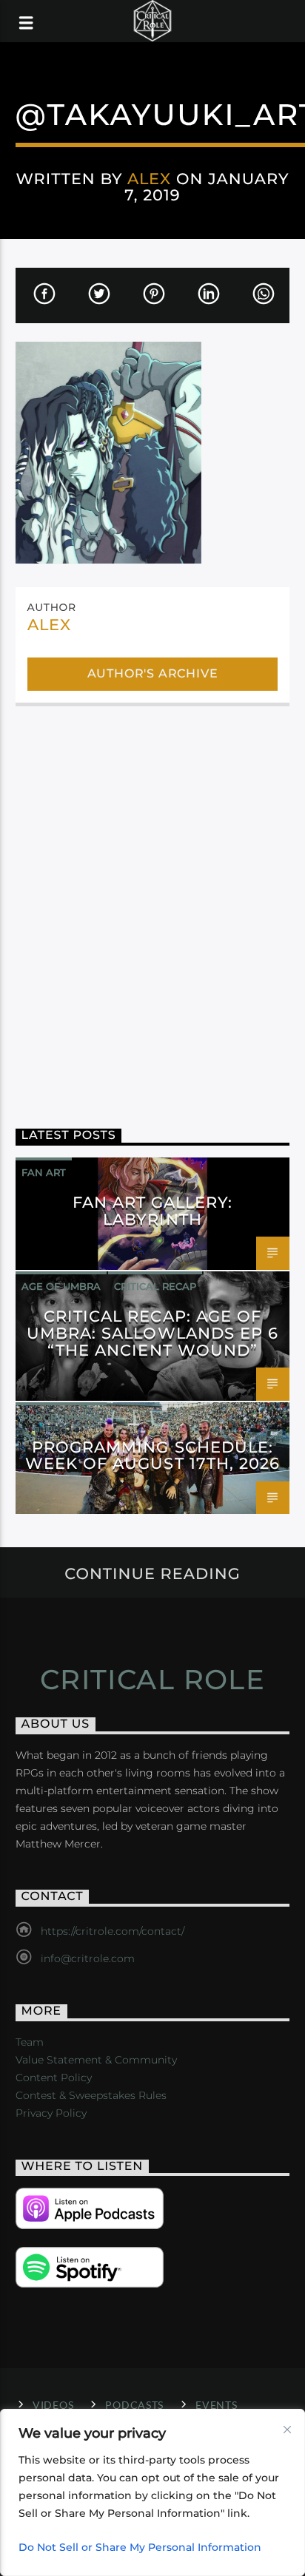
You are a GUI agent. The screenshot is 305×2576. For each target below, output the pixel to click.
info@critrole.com (88, 1958)
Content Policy (54, 2078)
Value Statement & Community (96, 2060)
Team (30, 2042)
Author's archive (153, 673)
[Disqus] (153, 907)
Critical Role (153, 1680)
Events (216, 2405)
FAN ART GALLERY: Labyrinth (153, 1211)
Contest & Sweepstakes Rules (91, 2095)
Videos (53, 2405)
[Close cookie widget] (287, 2430)
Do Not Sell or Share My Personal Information (140, 2547)
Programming (61, 1417)
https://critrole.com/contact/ (113, 1931)
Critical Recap (155, 1286)
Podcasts (134, 2405)
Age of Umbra (61, 1286)
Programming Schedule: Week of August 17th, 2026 (152, 1456)
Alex (149, 179)
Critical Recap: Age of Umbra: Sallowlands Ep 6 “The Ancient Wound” (152, 1333)
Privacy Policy (51, 2113)
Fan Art (44, 1172)
